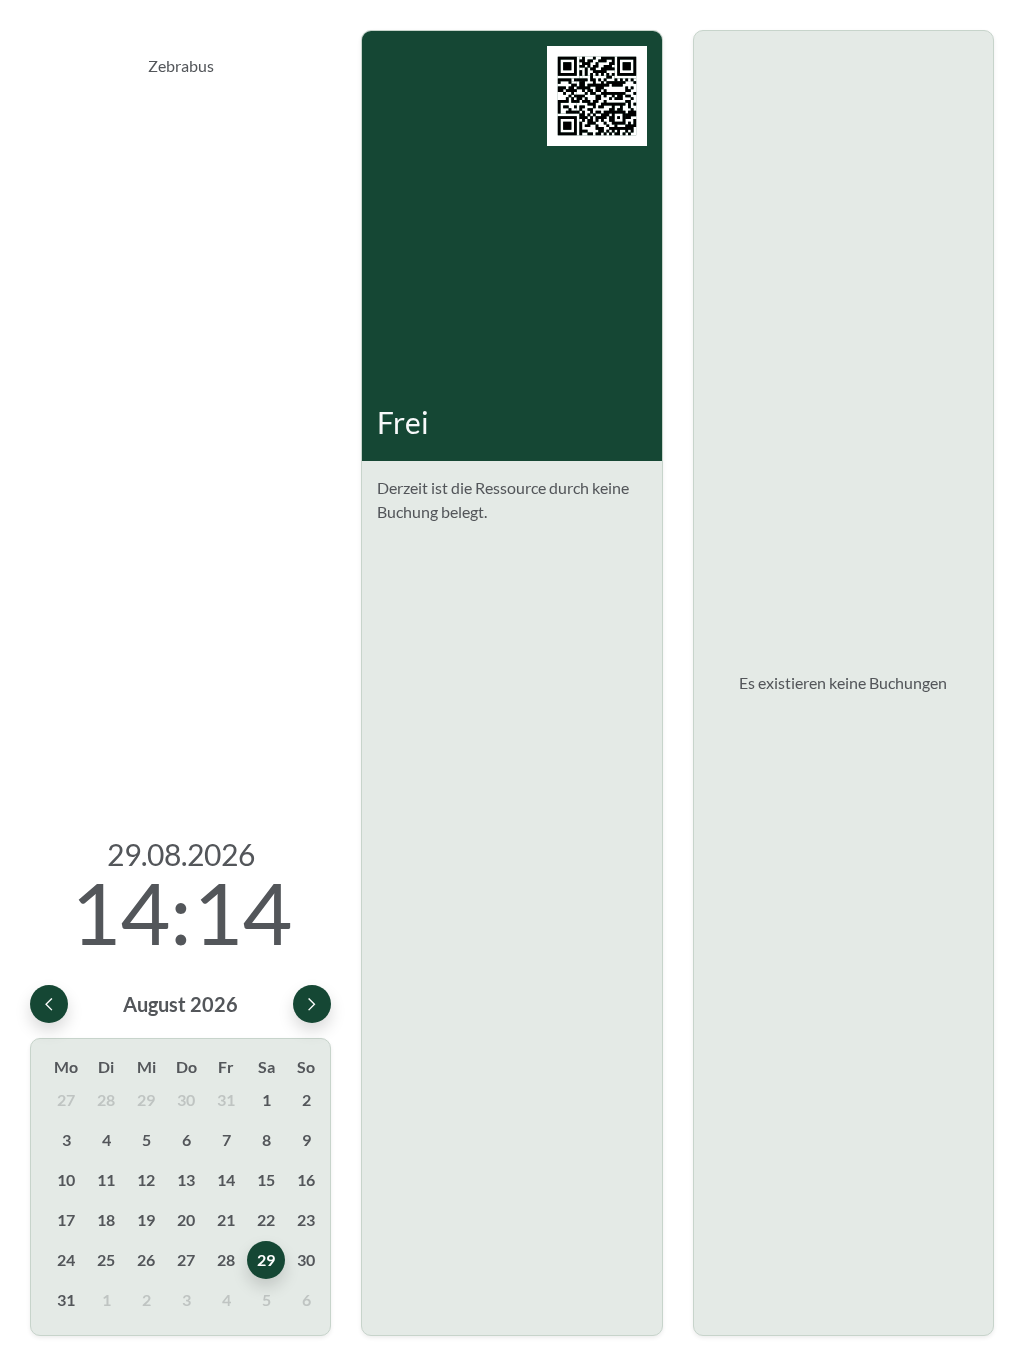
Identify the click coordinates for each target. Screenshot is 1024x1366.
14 (226, 1179)
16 (306, 1179)
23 (306, 1219)
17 (66, 1219)
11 (106, 1179)
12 (146, 1179)
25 (106, 1259)
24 (66, 1259)
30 (186, 1099)
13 (186, 1179)
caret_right (312, 1004)
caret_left (49, 1004)
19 (146, 1219)
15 (266, 1179)
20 (186, 1219)
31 (226, 1099)
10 (66, 1179)
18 (106, 1219)
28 (106, 1099)
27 (66, 1099)
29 (146, 1099)
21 (226, 1219)
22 (266, 1219)
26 (146, 1259)
